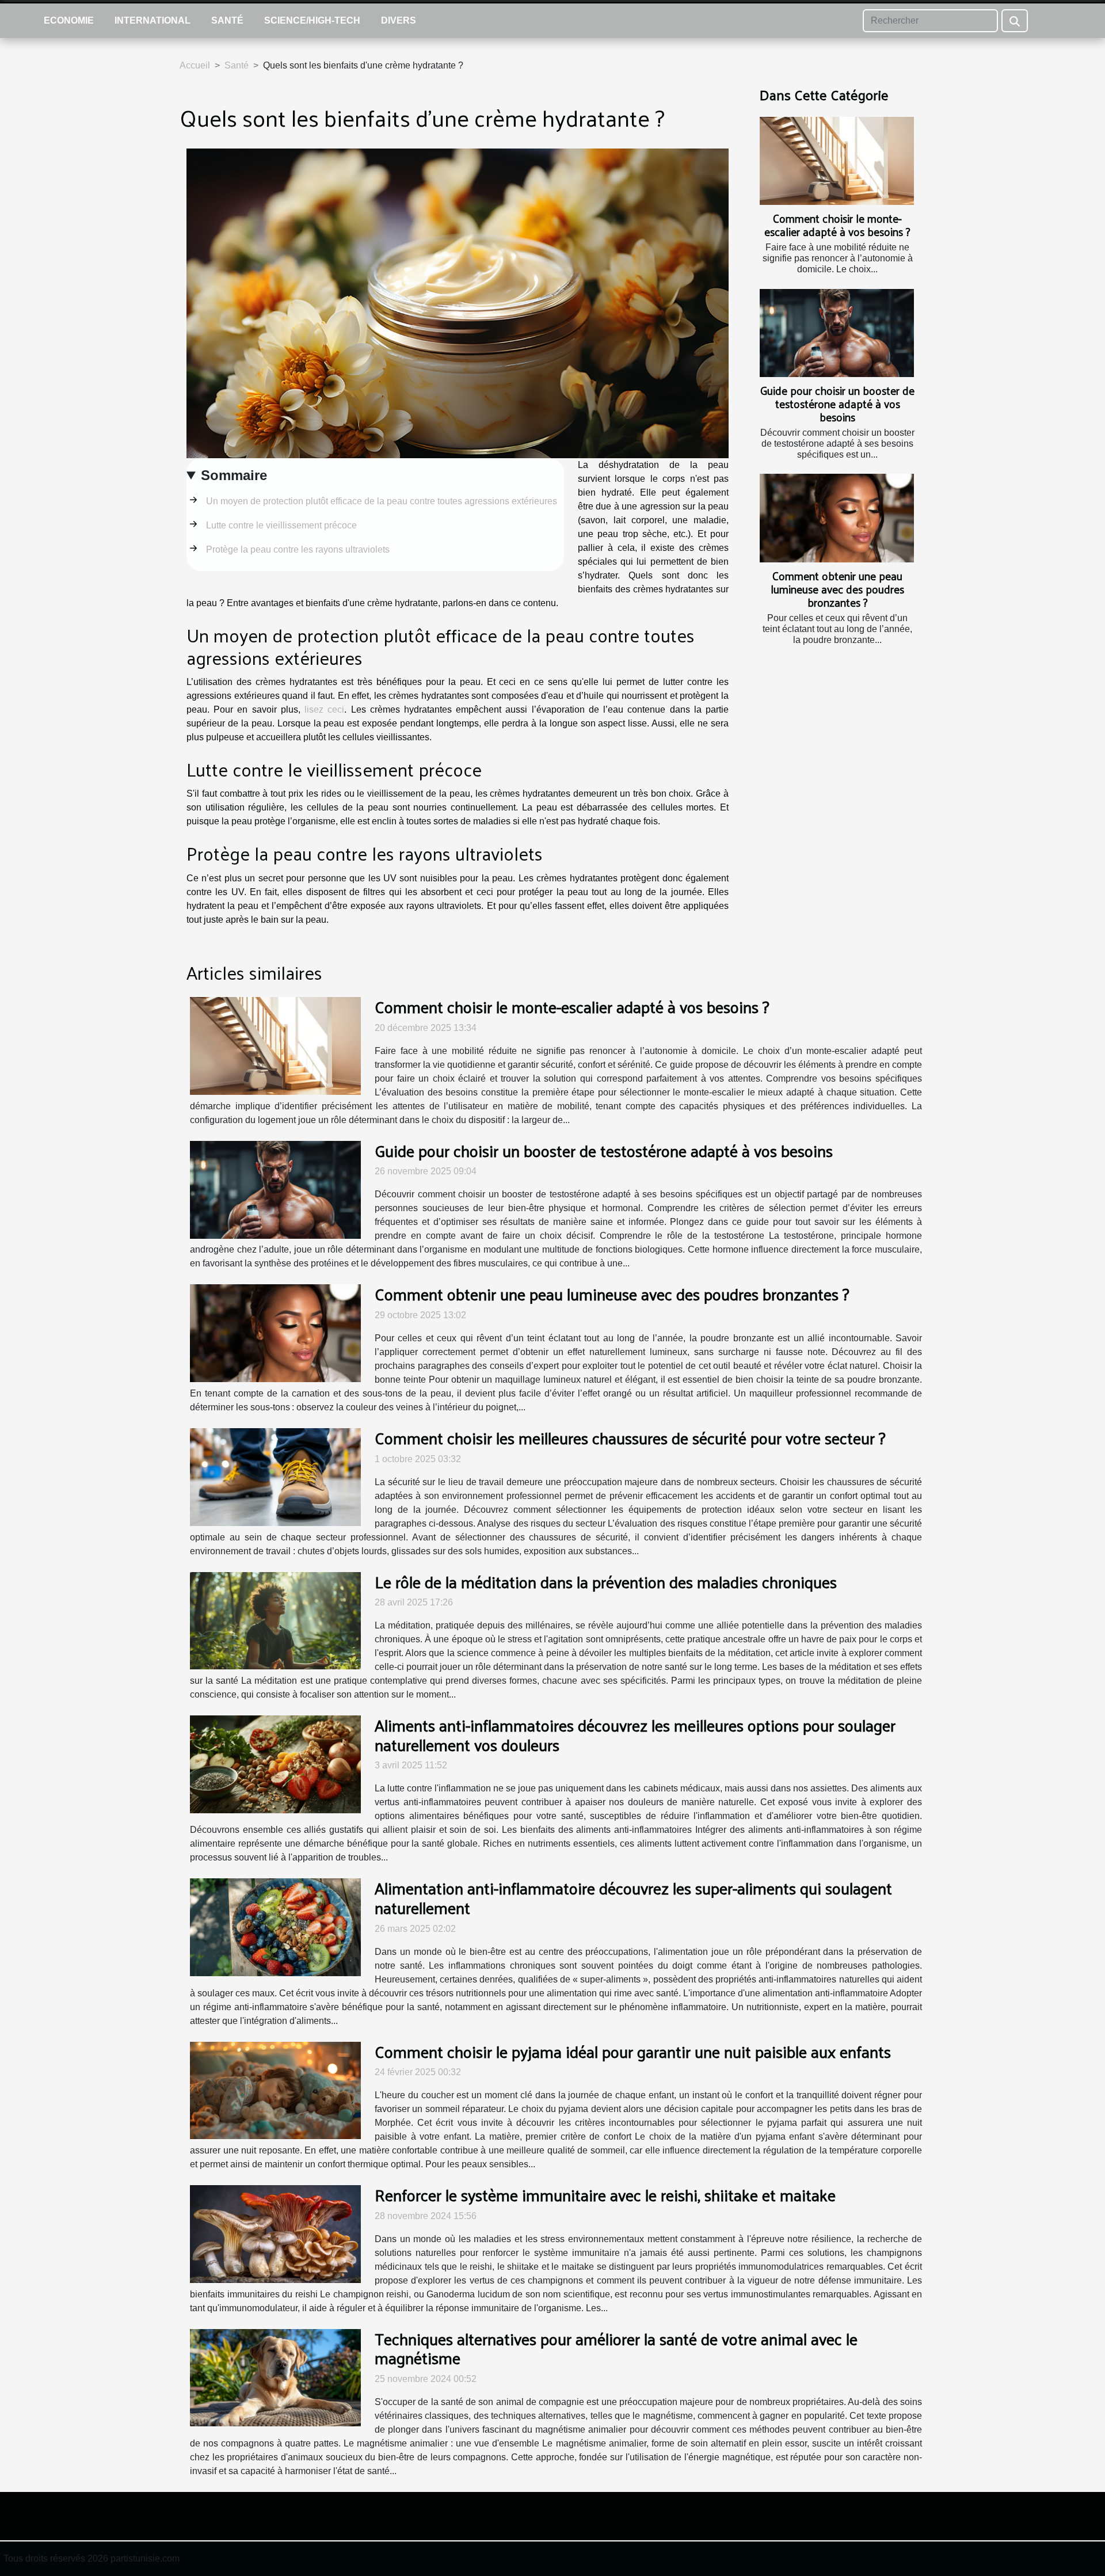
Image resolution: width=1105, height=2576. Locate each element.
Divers (399, 20)
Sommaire (234, 475)
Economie (69, 20)
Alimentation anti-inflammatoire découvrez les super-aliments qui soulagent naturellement (633, 1898)
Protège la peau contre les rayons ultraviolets (298, 549)
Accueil (195, 65)
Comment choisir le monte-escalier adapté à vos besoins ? (837, 225)
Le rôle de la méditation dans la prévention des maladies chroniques (606, 1582)
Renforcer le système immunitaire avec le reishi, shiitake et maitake (605, 2195)
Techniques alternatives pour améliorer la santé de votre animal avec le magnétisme (616, 2348)
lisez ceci (324, 709)
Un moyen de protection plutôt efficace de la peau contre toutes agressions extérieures (382, 501)
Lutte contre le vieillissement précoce (281, 525)
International (153, 20)
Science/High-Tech (312, 20)
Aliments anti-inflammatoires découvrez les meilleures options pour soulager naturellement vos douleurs (635, 1735)
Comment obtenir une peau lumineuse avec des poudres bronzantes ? (837, 589)
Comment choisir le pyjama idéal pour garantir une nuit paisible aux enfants (633, 2051)
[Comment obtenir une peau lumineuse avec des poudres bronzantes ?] (837, 518)
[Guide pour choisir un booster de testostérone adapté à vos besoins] (837, 333)
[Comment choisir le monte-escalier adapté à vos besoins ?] (837, 161)
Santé (227, 20)
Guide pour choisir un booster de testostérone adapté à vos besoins (837, 404)
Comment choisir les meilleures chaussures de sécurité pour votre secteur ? (630, 1438)
